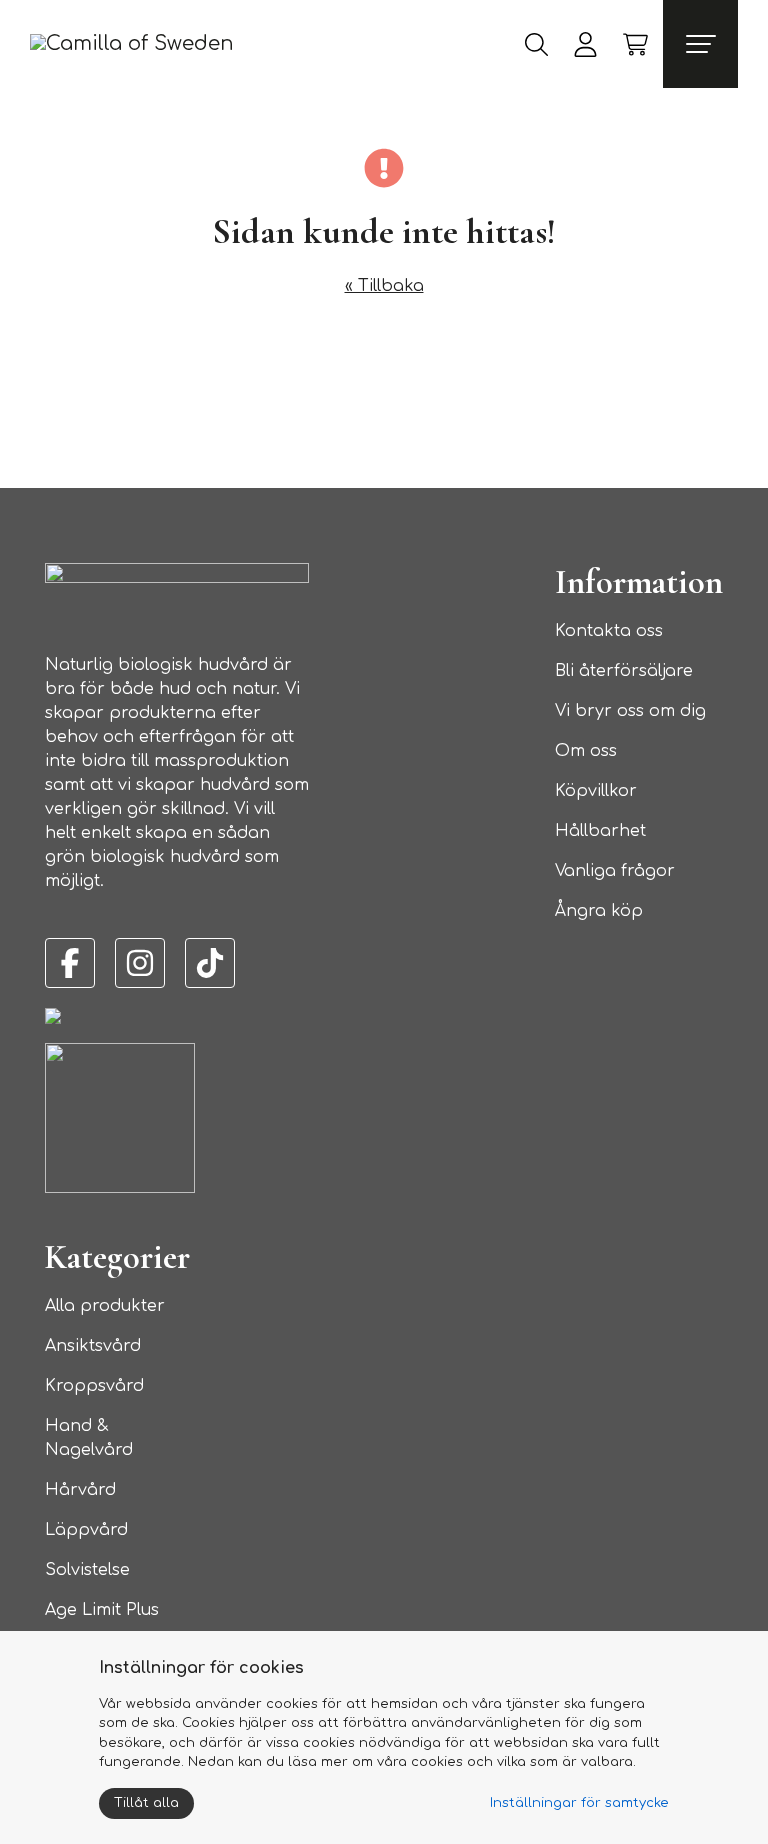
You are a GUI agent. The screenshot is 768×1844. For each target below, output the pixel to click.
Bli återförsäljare (624, 671)
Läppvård (86, 1530)
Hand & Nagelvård (89, 1438)
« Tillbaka (384, 286)
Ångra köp (599, 911)
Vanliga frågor (615, 871)
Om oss (586, 751)
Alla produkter (105, 1306)
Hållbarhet (600, 831)
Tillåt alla (146, 1803)
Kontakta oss (609, 631)
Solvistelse (87, 1570)
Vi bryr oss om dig (630, 711)
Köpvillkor (596, 791)
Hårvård (80, 1490)
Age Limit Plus (102, 1610)
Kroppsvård (94, 1386)
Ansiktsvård (93, 1346)
